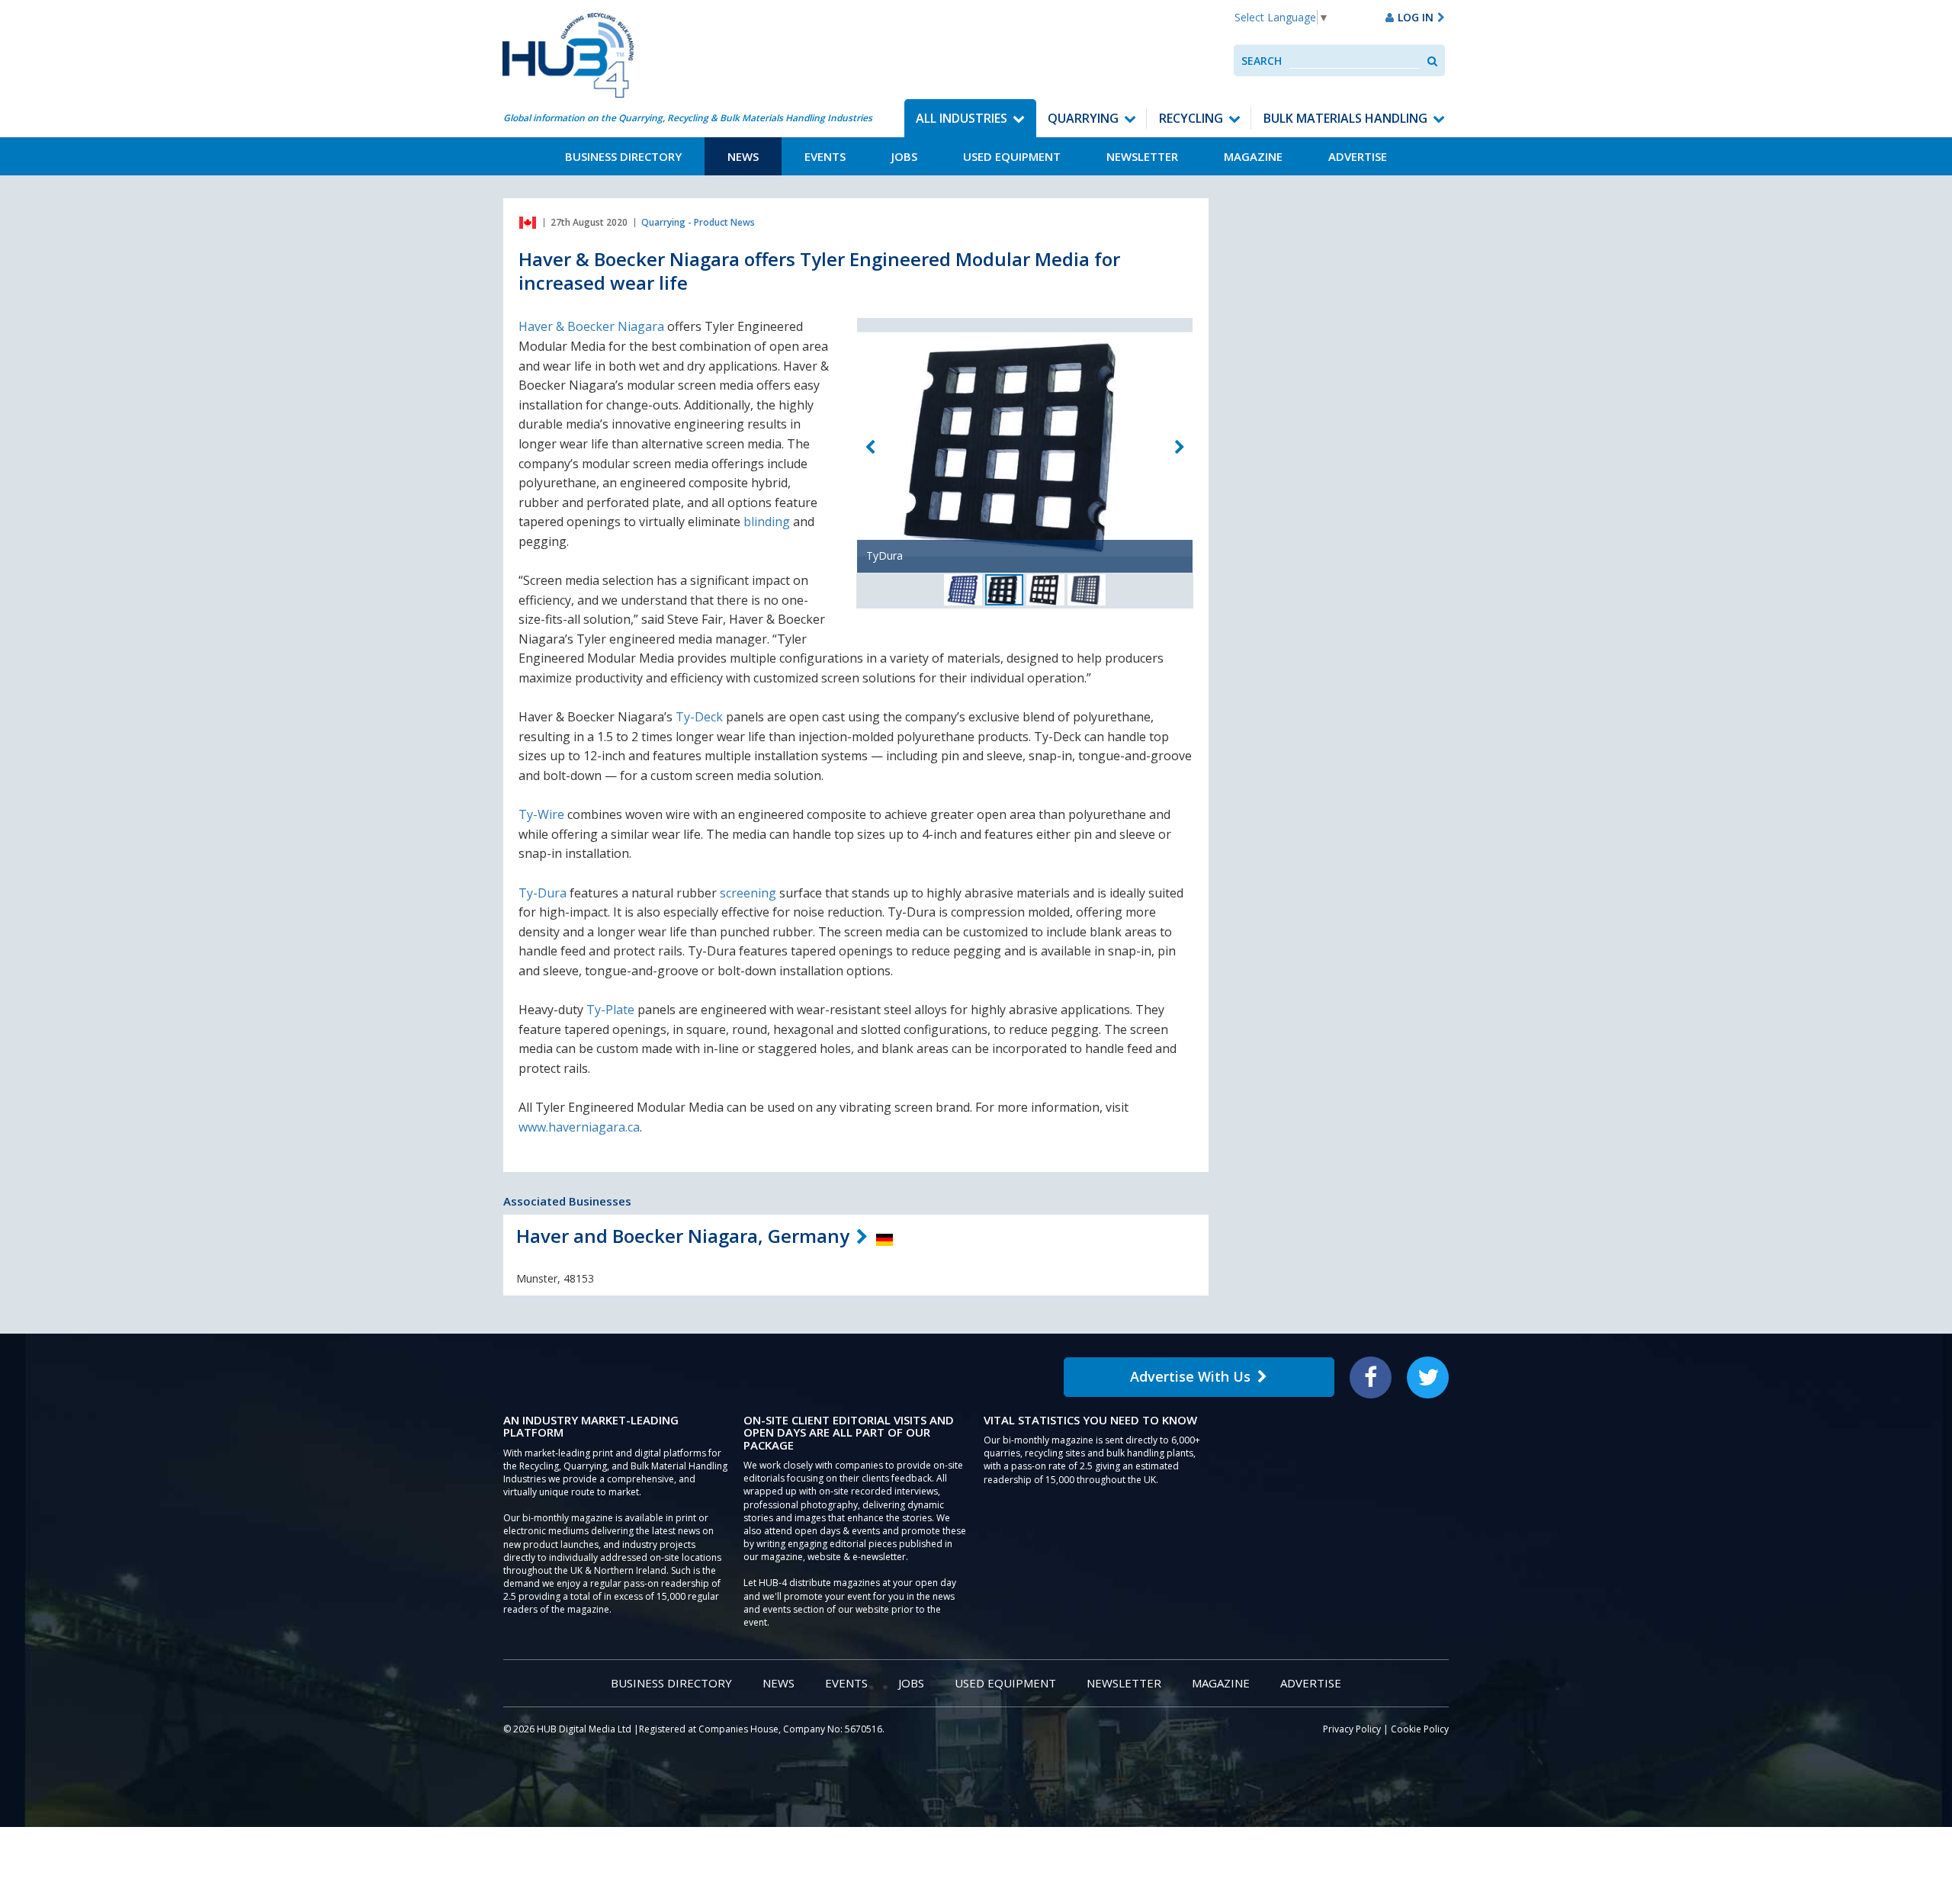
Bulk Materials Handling (1345, 118)
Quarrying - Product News (698, 222)
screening (748, 893)
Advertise (1358, 156)
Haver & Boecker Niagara (591, 326)
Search (1262, 61)
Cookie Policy (1420, 1729)
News (743, 156)
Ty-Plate (610, 1010)
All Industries (962, 118)
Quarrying (1083, 118)
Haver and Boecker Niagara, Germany (683, 1236)
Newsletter (1142, 156)
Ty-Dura (543, 893)
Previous (870, 447)
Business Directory (623, 156)
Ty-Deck (699, 717)
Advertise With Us (1190, 1376)
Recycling (1191, 118)
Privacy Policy (1352, 1729)
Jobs (904, 156)
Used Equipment (1012, 156)
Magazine (1253, 156)
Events (825, 156)
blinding (767, 522)
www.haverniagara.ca (579, 1127)
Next (1180, 447)
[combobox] (1355, 61)
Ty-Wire (541, 814)
